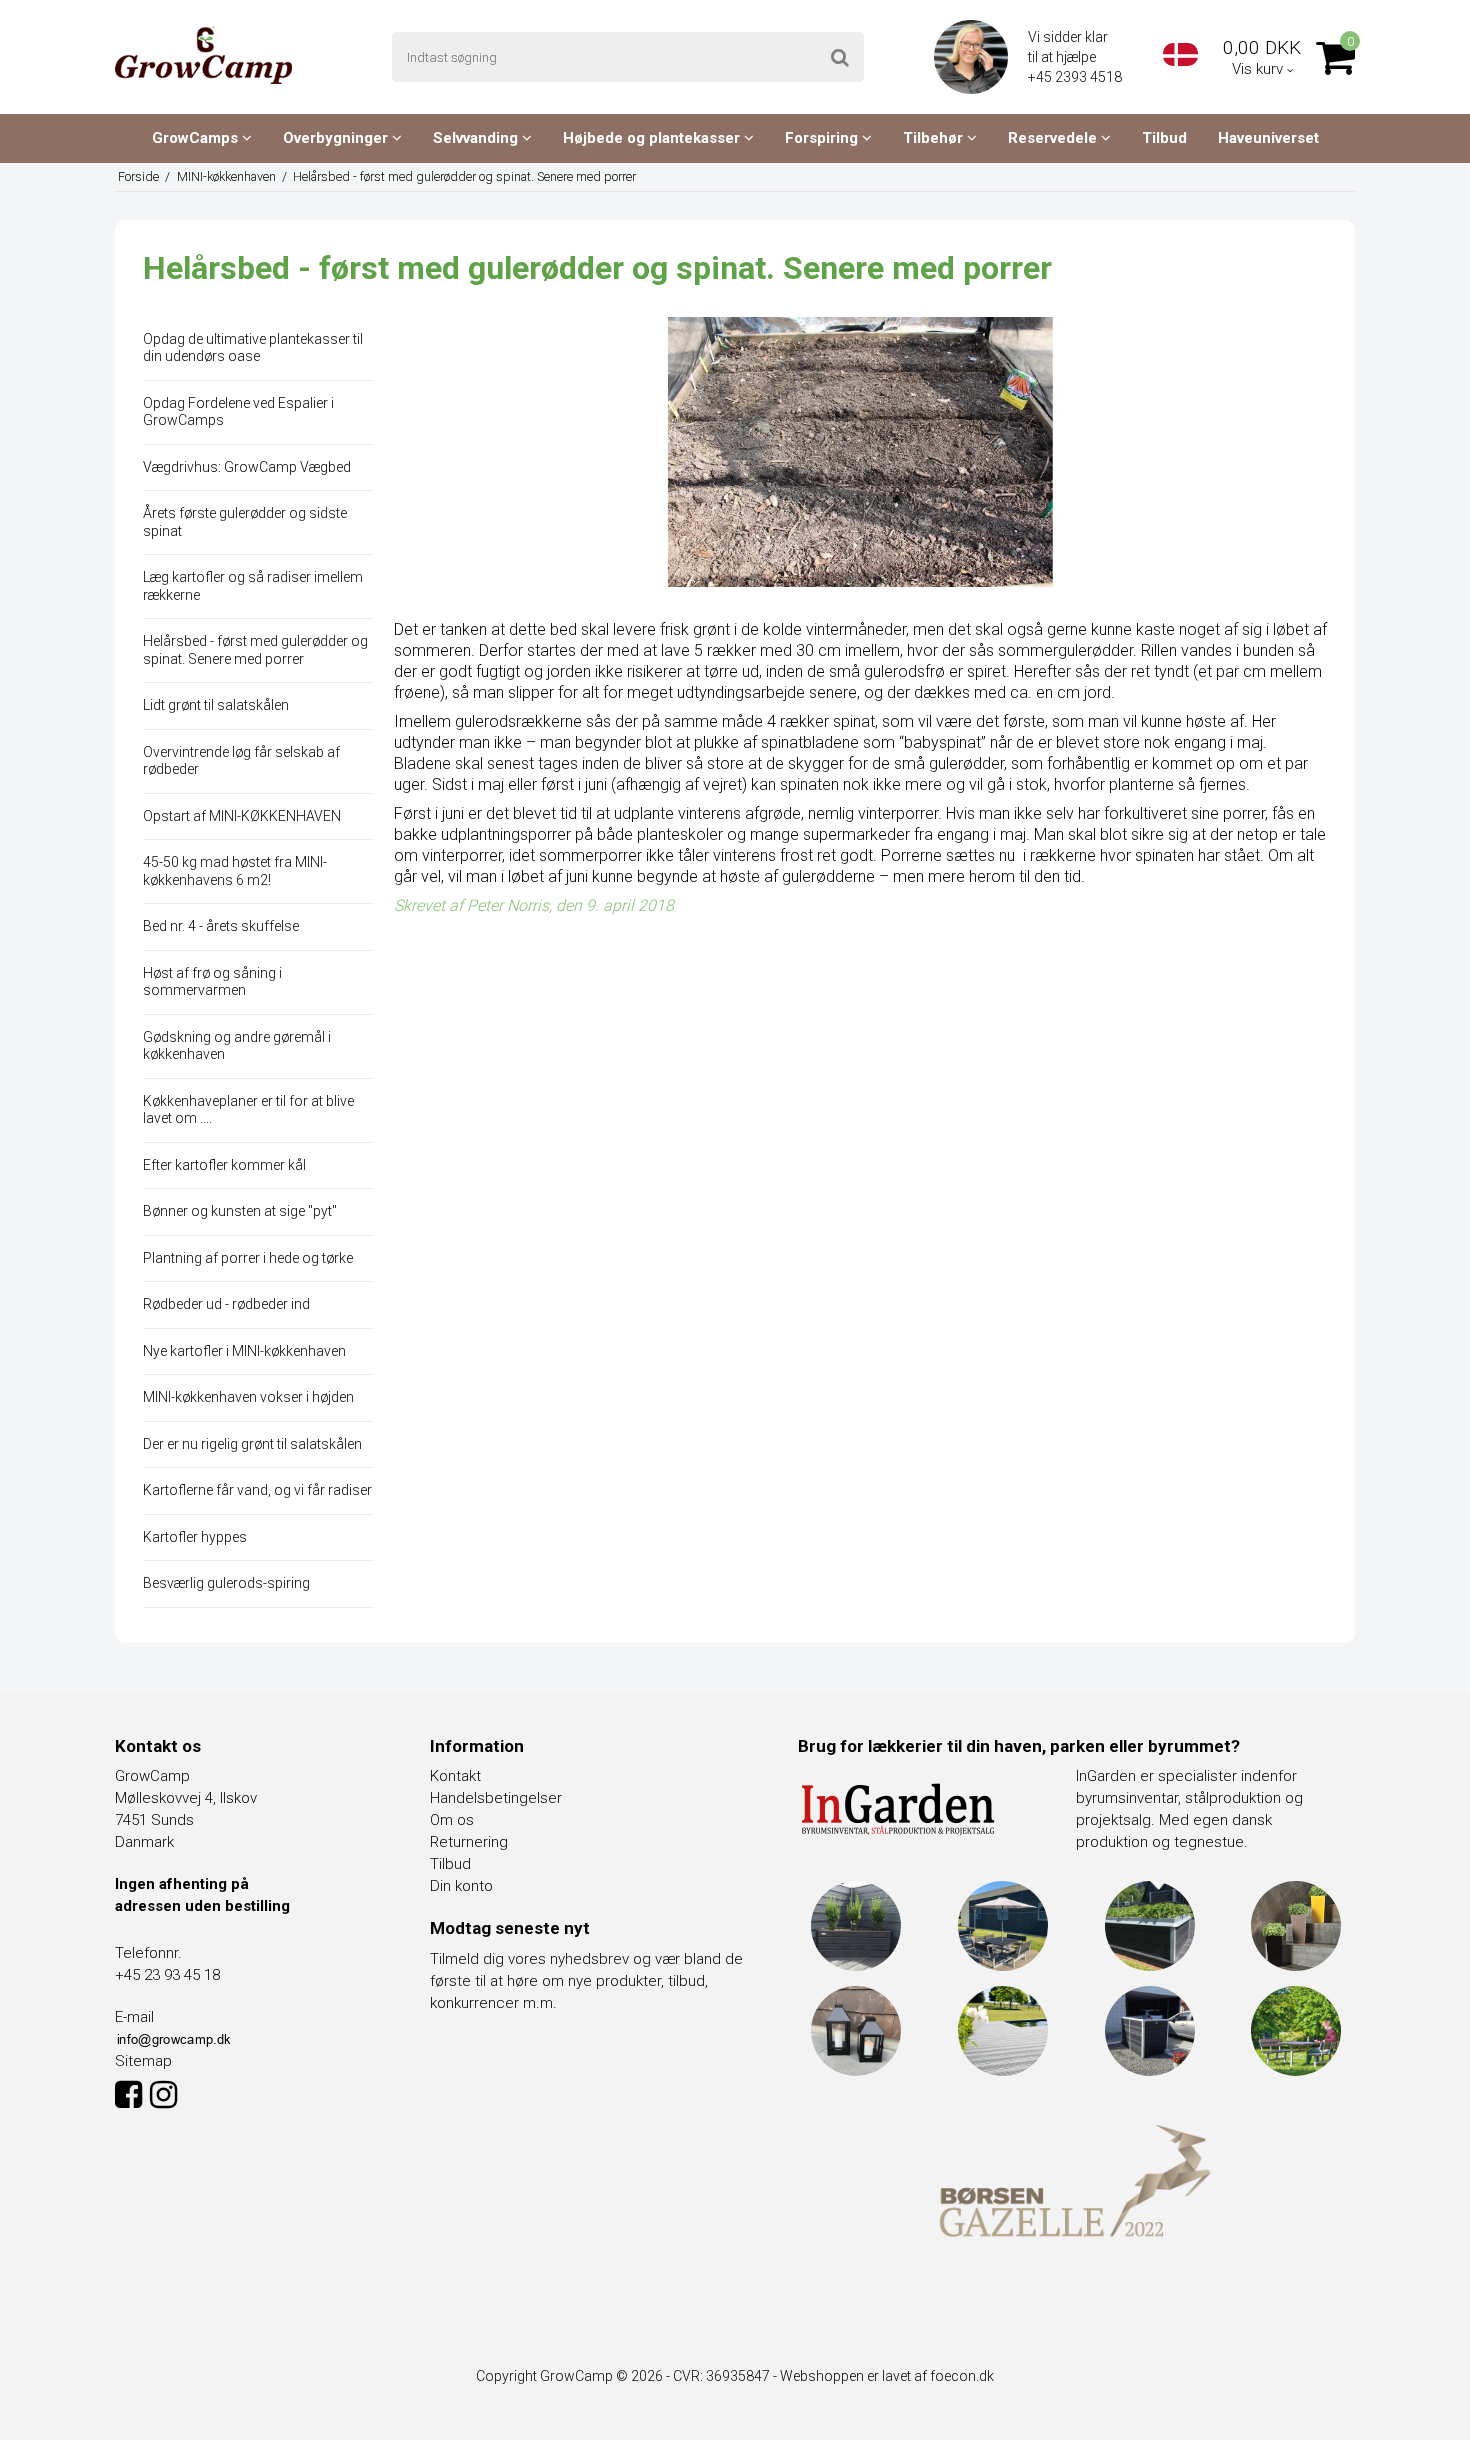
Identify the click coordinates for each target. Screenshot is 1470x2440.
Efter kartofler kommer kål (224, 1165)
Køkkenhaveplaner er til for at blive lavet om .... (248, 1110)
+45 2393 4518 (1076, 77)
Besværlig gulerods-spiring (226, 1583)
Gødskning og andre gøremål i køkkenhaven (237, 1046)
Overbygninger (337, 138)
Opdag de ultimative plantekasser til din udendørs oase (253, 348)
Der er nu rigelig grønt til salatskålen (252, 1444)
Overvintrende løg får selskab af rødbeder (241, 761)
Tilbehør (935, 138)
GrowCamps (197, 138)
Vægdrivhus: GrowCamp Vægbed (247, 467)
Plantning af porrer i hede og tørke (248, 1258)
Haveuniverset (1268, 138)
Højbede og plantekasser (653, 138)
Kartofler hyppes (195, 1537)
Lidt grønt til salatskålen (216, 705)
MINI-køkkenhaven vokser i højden (248, 1397)
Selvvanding (477, 138)
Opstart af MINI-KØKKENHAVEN (242, 816)
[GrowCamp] (203, 55)
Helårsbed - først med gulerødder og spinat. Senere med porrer (255, 650)
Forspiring (823, 138)
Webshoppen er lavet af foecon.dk (887, 2376)
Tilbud (1164, 138)
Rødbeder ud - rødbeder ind (226, 1304)
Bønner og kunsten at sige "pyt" (240, 1211)
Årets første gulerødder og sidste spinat (245, 522)
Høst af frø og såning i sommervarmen (212, 982)
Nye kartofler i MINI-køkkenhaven (244, 1351)
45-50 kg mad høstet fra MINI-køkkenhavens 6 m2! (235, 871)
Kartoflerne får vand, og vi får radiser (257, 1490)
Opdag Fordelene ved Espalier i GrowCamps (238, 412)
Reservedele (1054, 138)
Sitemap (143, 2061)
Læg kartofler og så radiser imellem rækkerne (253, 586)
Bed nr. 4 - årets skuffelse (221, 926)
